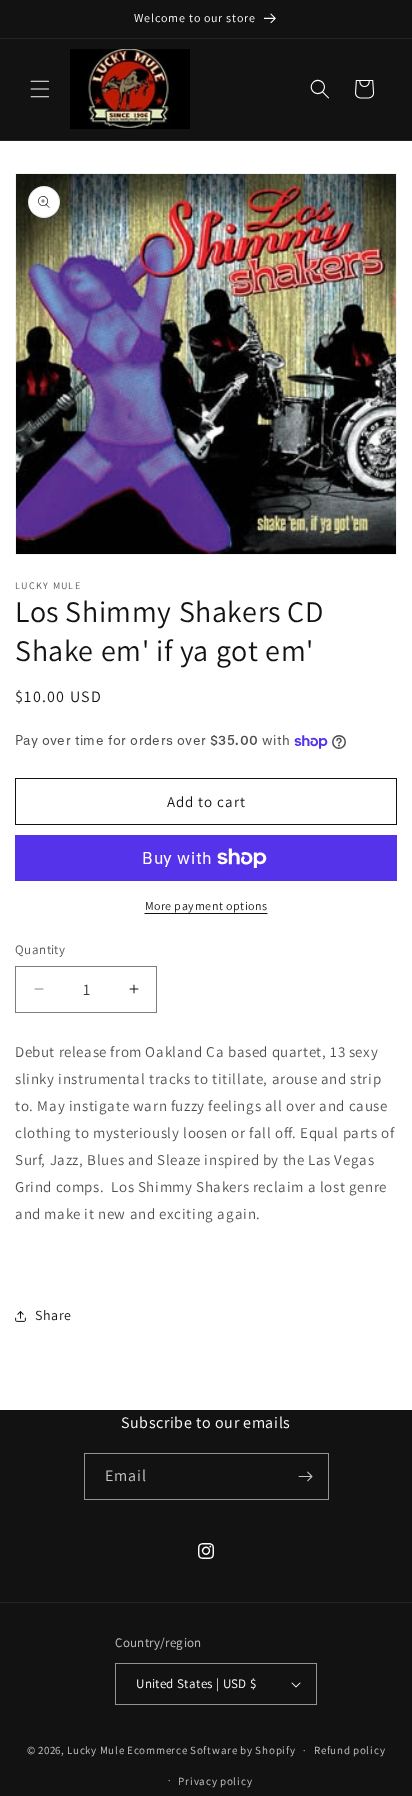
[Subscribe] (306, 1476)
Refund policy (349, 1750)
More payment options (206, 905)
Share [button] (53, 1315)
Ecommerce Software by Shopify (211, 1750)
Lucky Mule (95, 1750)
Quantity (40, 949)
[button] (40, 89)
